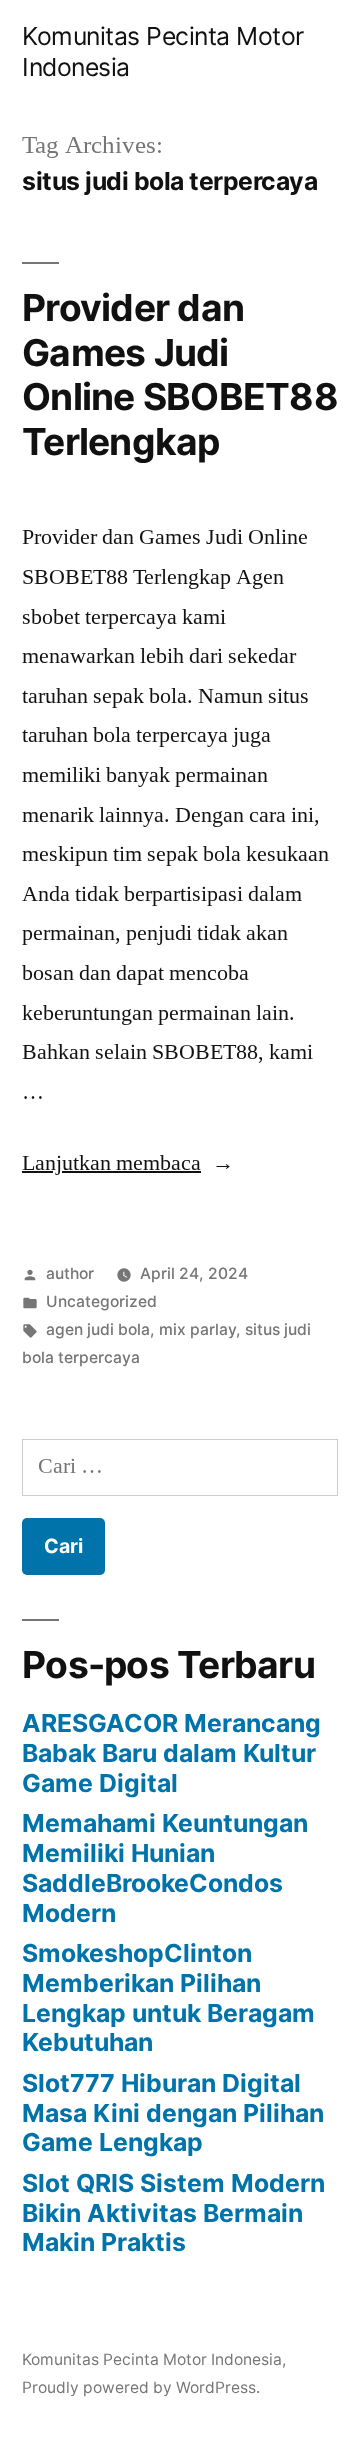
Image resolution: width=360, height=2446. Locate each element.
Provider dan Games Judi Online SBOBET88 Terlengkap (180, 374)
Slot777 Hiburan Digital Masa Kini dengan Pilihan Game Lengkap (173, 2112)
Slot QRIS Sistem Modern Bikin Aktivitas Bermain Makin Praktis (173, 2212)
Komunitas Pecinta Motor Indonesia (152, 2359)
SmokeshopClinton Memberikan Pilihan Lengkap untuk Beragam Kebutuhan (168, 1997)
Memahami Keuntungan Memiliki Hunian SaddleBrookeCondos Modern (165, 1867)
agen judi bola (98, 1329)
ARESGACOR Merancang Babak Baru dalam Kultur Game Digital (171, 1752)
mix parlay (197, 1329)
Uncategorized (101, 1301)
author (70, 1273)
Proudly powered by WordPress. (141, 2387)
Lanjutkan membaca (128, 1163)
